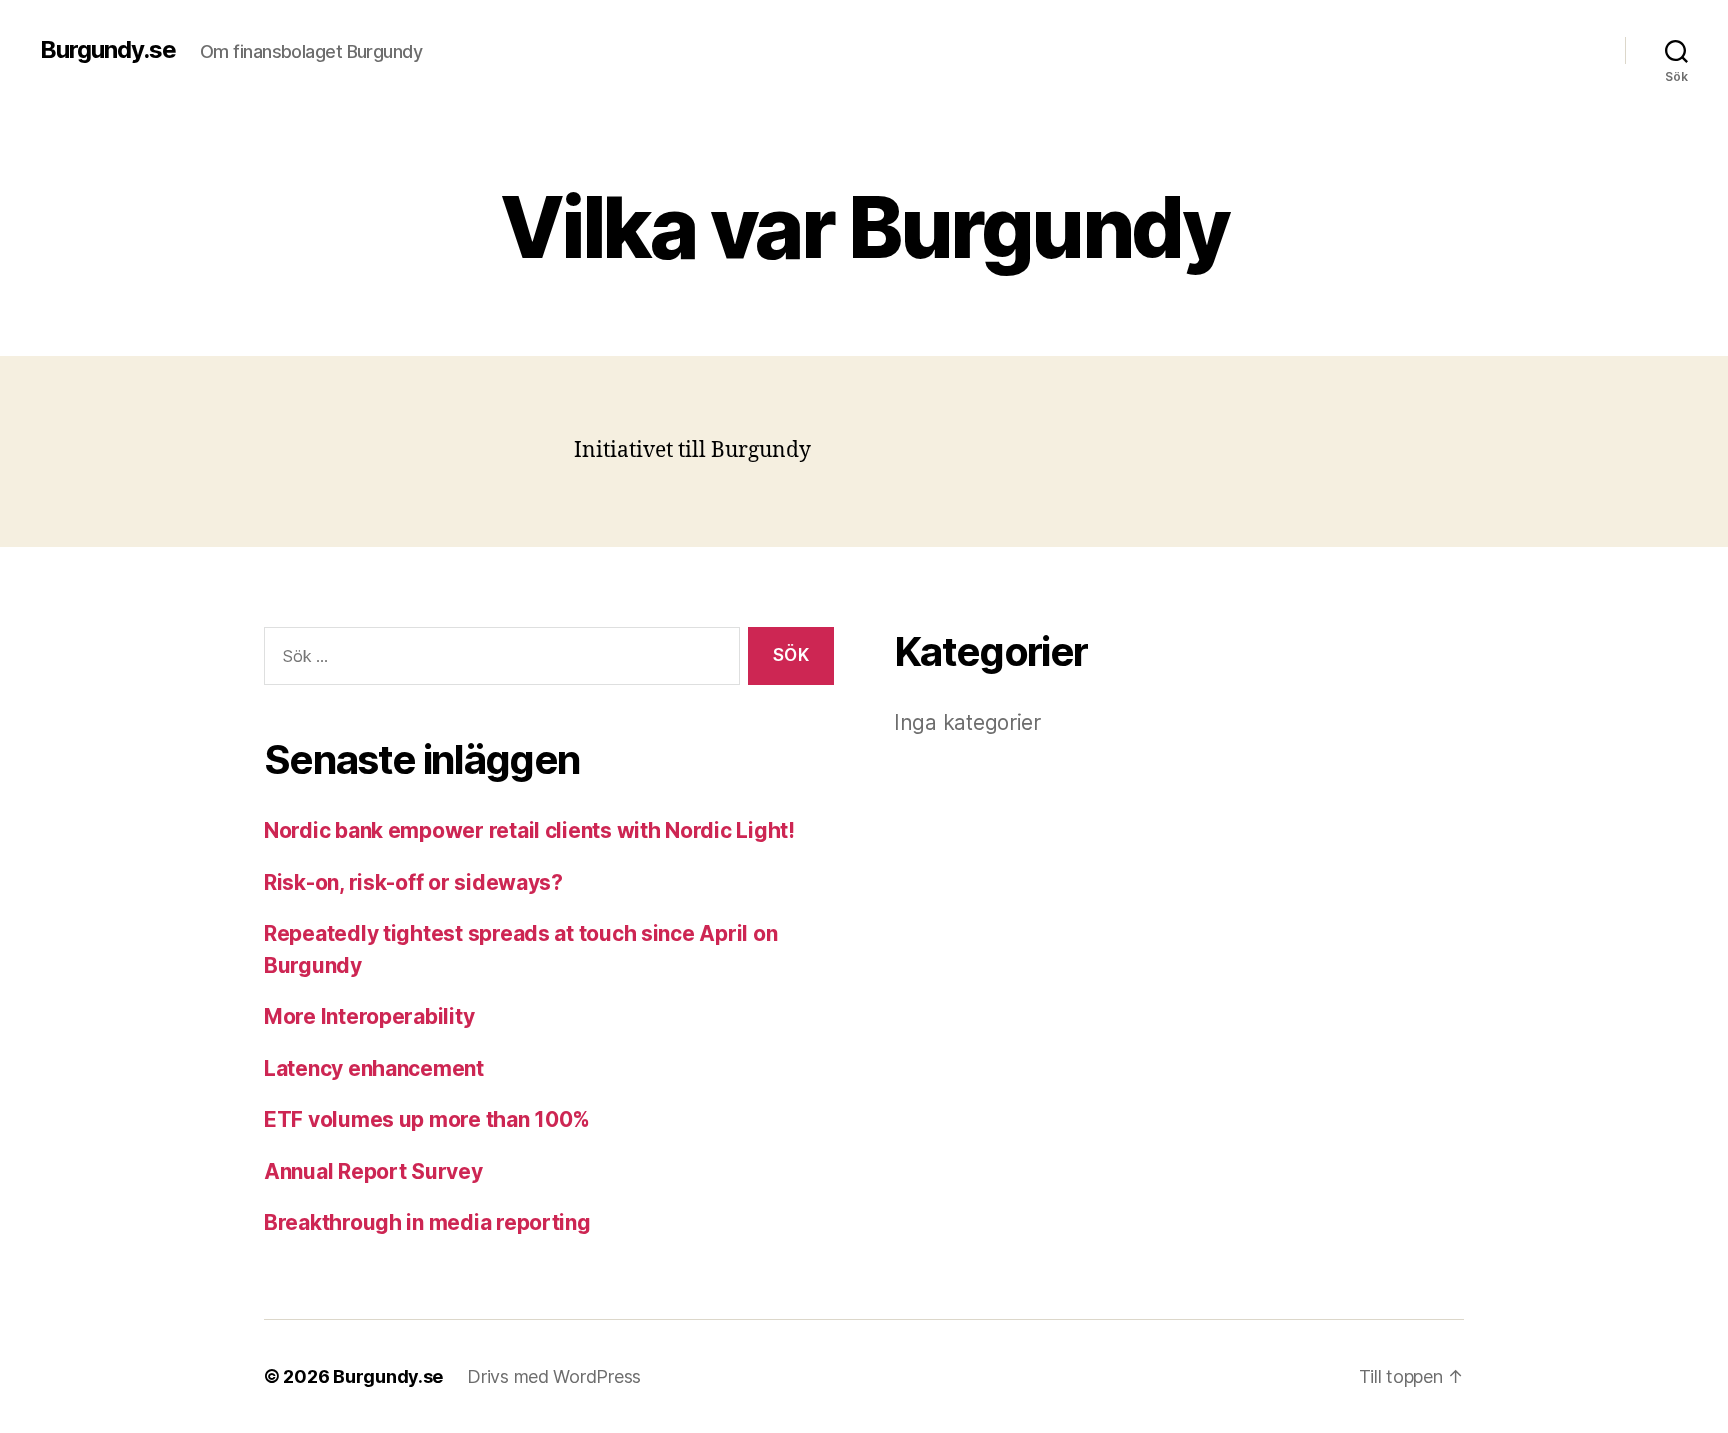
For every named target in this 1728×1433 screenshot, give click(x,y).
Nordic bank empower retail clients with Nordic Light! (529, 830)
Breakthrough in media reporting (427, 1222)
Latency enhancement (374, 1068)
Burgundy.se (108, 50)
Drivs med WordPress (554, 1376)
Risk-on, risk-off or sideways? (413, 882)
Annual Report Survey (373, 1171)
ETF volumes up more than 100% (427, 1119)
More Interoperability (369, 1016)
